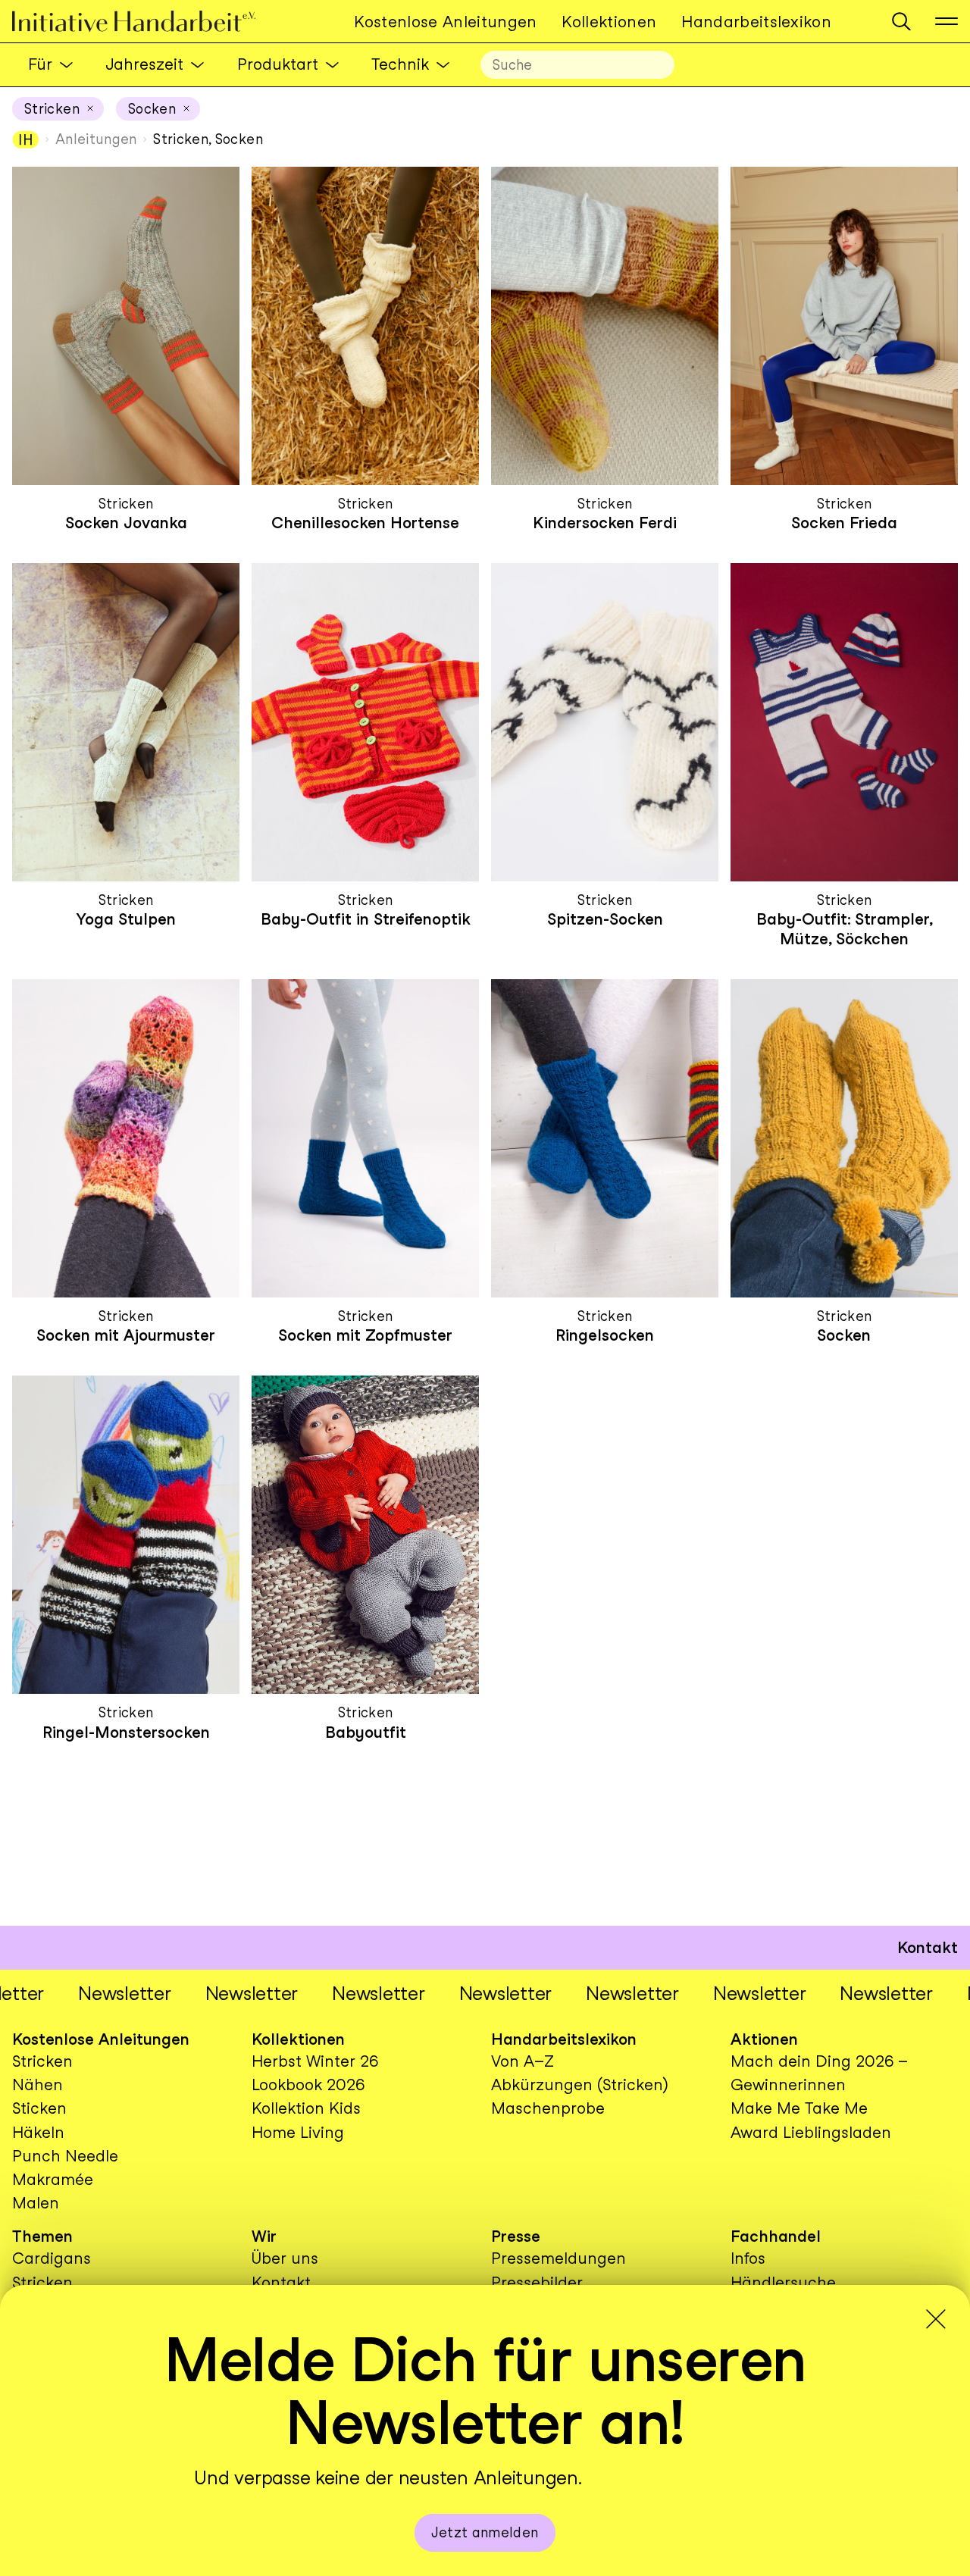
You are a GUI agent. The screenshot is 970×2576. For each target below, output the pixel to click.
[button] (901, 22)
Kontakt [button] (928, 1947)
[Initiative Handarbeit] (146, 22)
